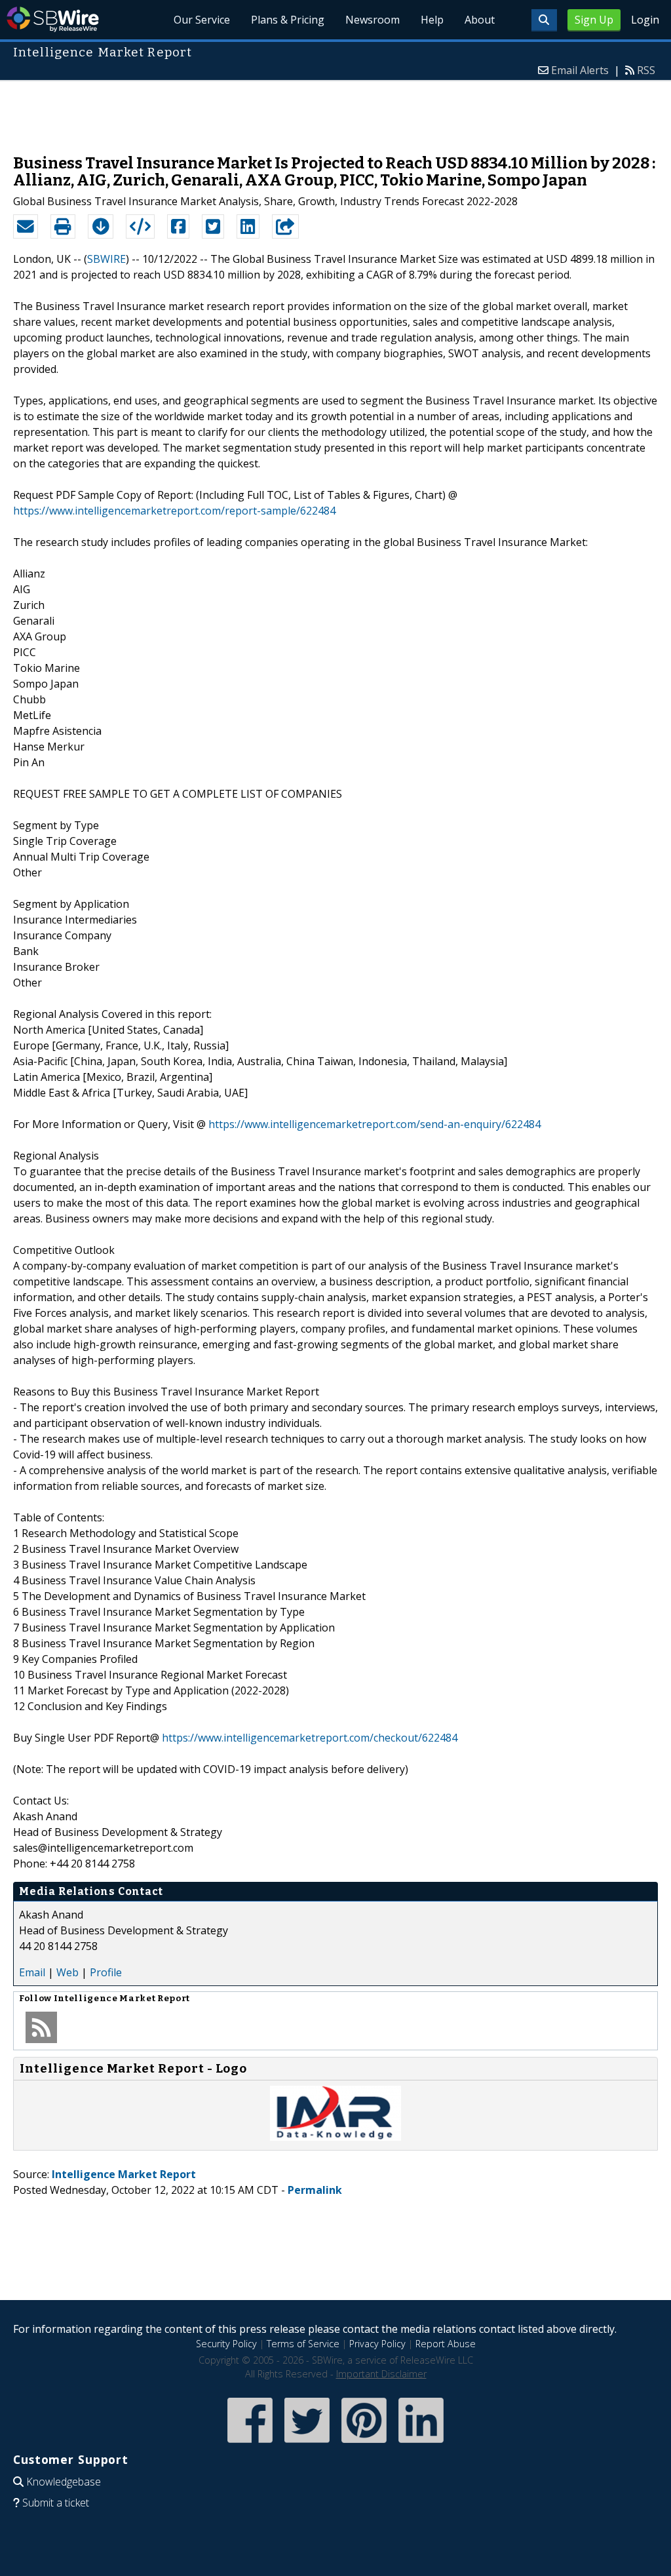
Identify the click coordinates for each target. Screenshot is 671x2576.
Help (432, 20)
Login (645, 20)
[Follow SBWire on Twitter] (307, 2444)
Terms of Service (303, 2344)
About (480, 20)
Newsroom (373, 20)
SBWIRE (106, 259)
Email (32, 1972)
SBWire (53, 19)
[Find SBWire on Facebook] (250, 2444)
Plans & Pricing (288, 20)
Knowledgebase (64, 2482)
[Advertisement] (335, 111)
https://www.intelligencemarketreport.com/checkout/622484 (310, 1738)
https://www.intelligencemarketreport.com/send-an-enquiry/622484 (374, 1124)
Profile (106, 1972)
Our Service (202, 20)
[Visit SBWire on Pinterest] (364, 2444)
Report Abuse (446, 2344)
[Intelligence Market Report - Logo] (335, 2137)
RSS (646, 70)
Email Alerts (580, 70)
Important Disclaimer (381, 2374)
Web (67, 1972)
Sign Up (594, 20)
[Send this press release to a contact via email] (26, 227)
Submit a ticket (56, 2503)
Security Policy (226, 2344)
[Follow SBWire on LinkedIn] (421, 2444)
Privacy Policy (377, 2344)
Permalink (315, 2190)
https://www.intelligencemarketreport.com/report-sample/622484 (174, 511)
